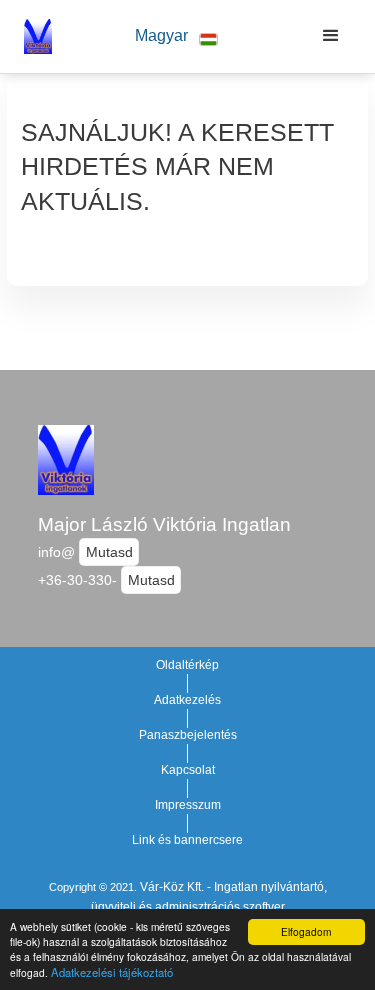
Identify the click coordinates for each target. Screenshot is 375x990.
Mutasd (109, 552)
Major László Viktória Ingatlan (164, 524)
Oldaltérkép (187, 665)
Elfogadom (306, 931)
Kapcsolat (188, 770)
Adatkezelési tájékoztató (112, 972)
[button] (176, 36)
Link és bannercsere (187, 840)
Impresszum (188, 805)
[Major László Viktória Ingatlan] (33, 36)
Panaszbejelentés (188, 735)
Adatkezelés (187, 700)
